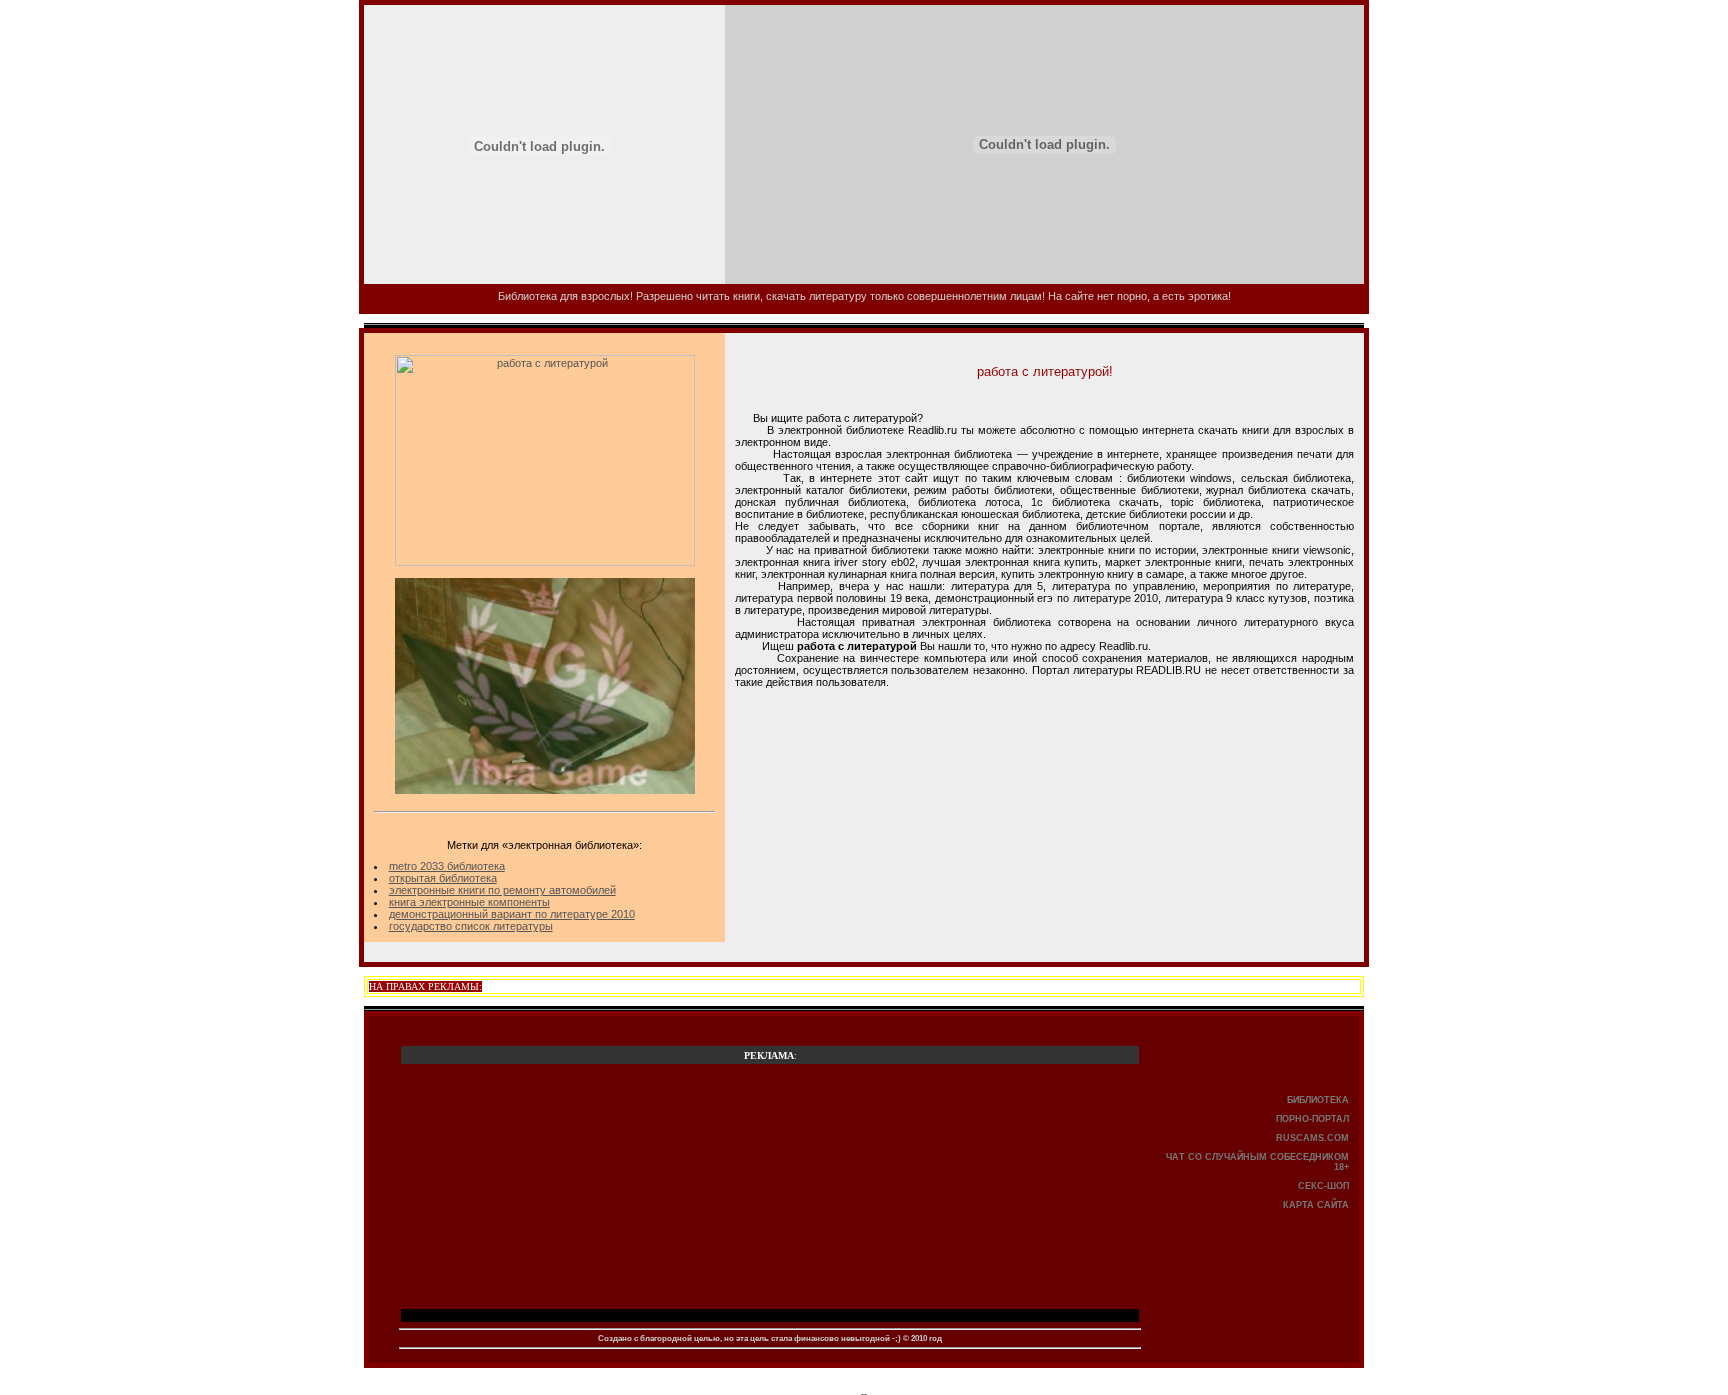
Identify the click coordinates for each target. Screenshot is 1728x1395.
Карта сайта (1316, 1205)
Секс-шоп (1323, 1186)
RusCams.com (1312, 1138)
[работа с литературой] (545, 562)
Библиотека (1318, 1100)
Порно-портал (1312, 1119)
